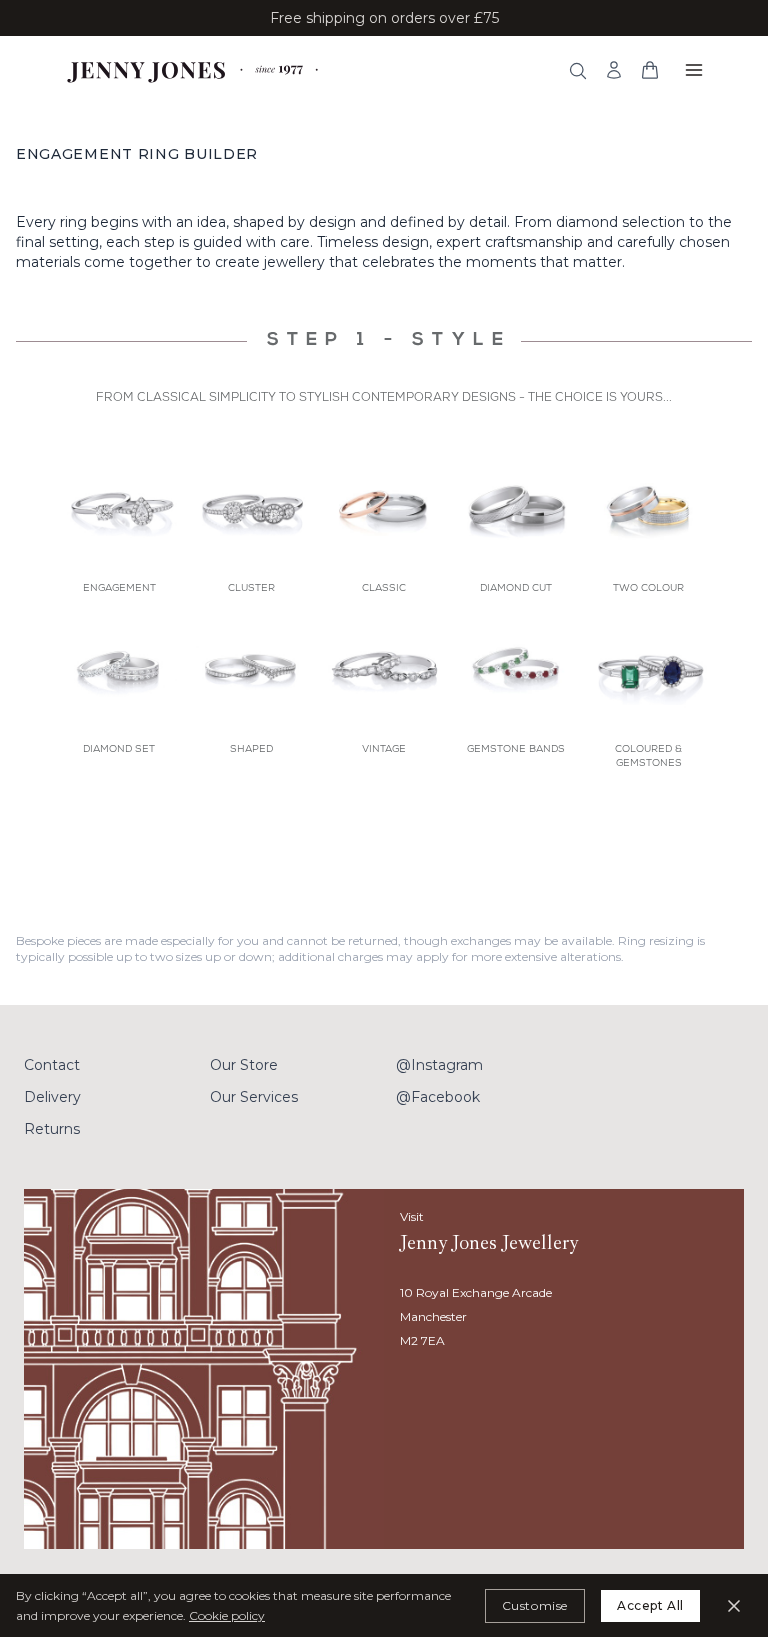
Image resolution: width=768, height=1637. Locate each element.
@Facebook (438, 1097)
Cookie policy (227, 1615)
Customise (535, 1605)
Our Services (254, 1097)
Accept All (650, 1605)
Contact (52, 1065)
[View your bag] (650, 70)
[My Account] (614, 70)
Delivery (52, 1097)
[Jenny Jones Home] (194, 70)
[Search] (578, 71)
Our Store (244, 1065)
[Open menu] (694, 70)
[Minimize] (734, 1606)
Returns (52, 1129)
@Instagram (439, 1065)
